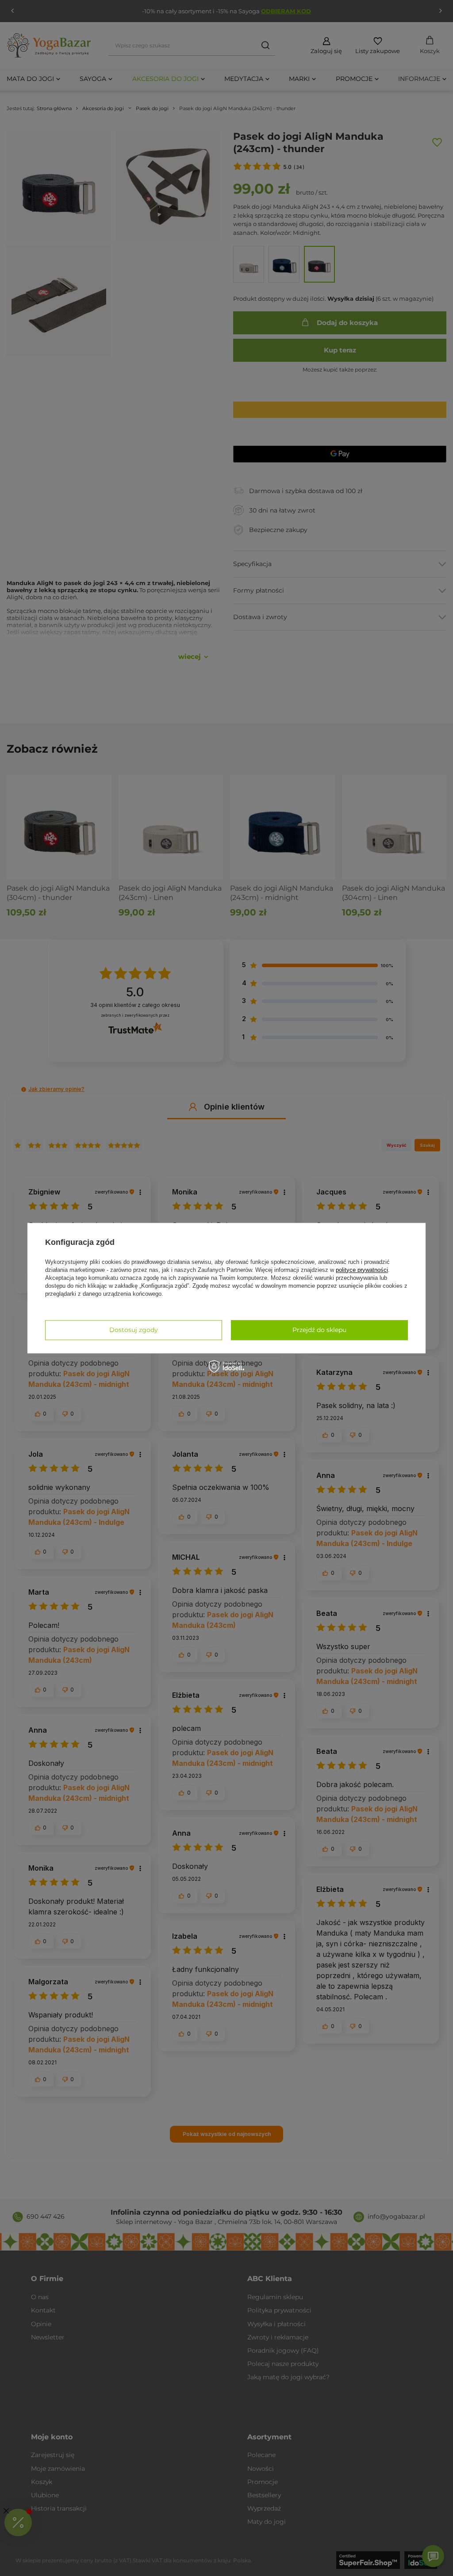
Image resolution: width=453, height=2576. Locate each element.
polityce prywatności (362, 1270)
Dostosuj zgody (134, 1330)
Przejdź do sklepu (319, 1330)
